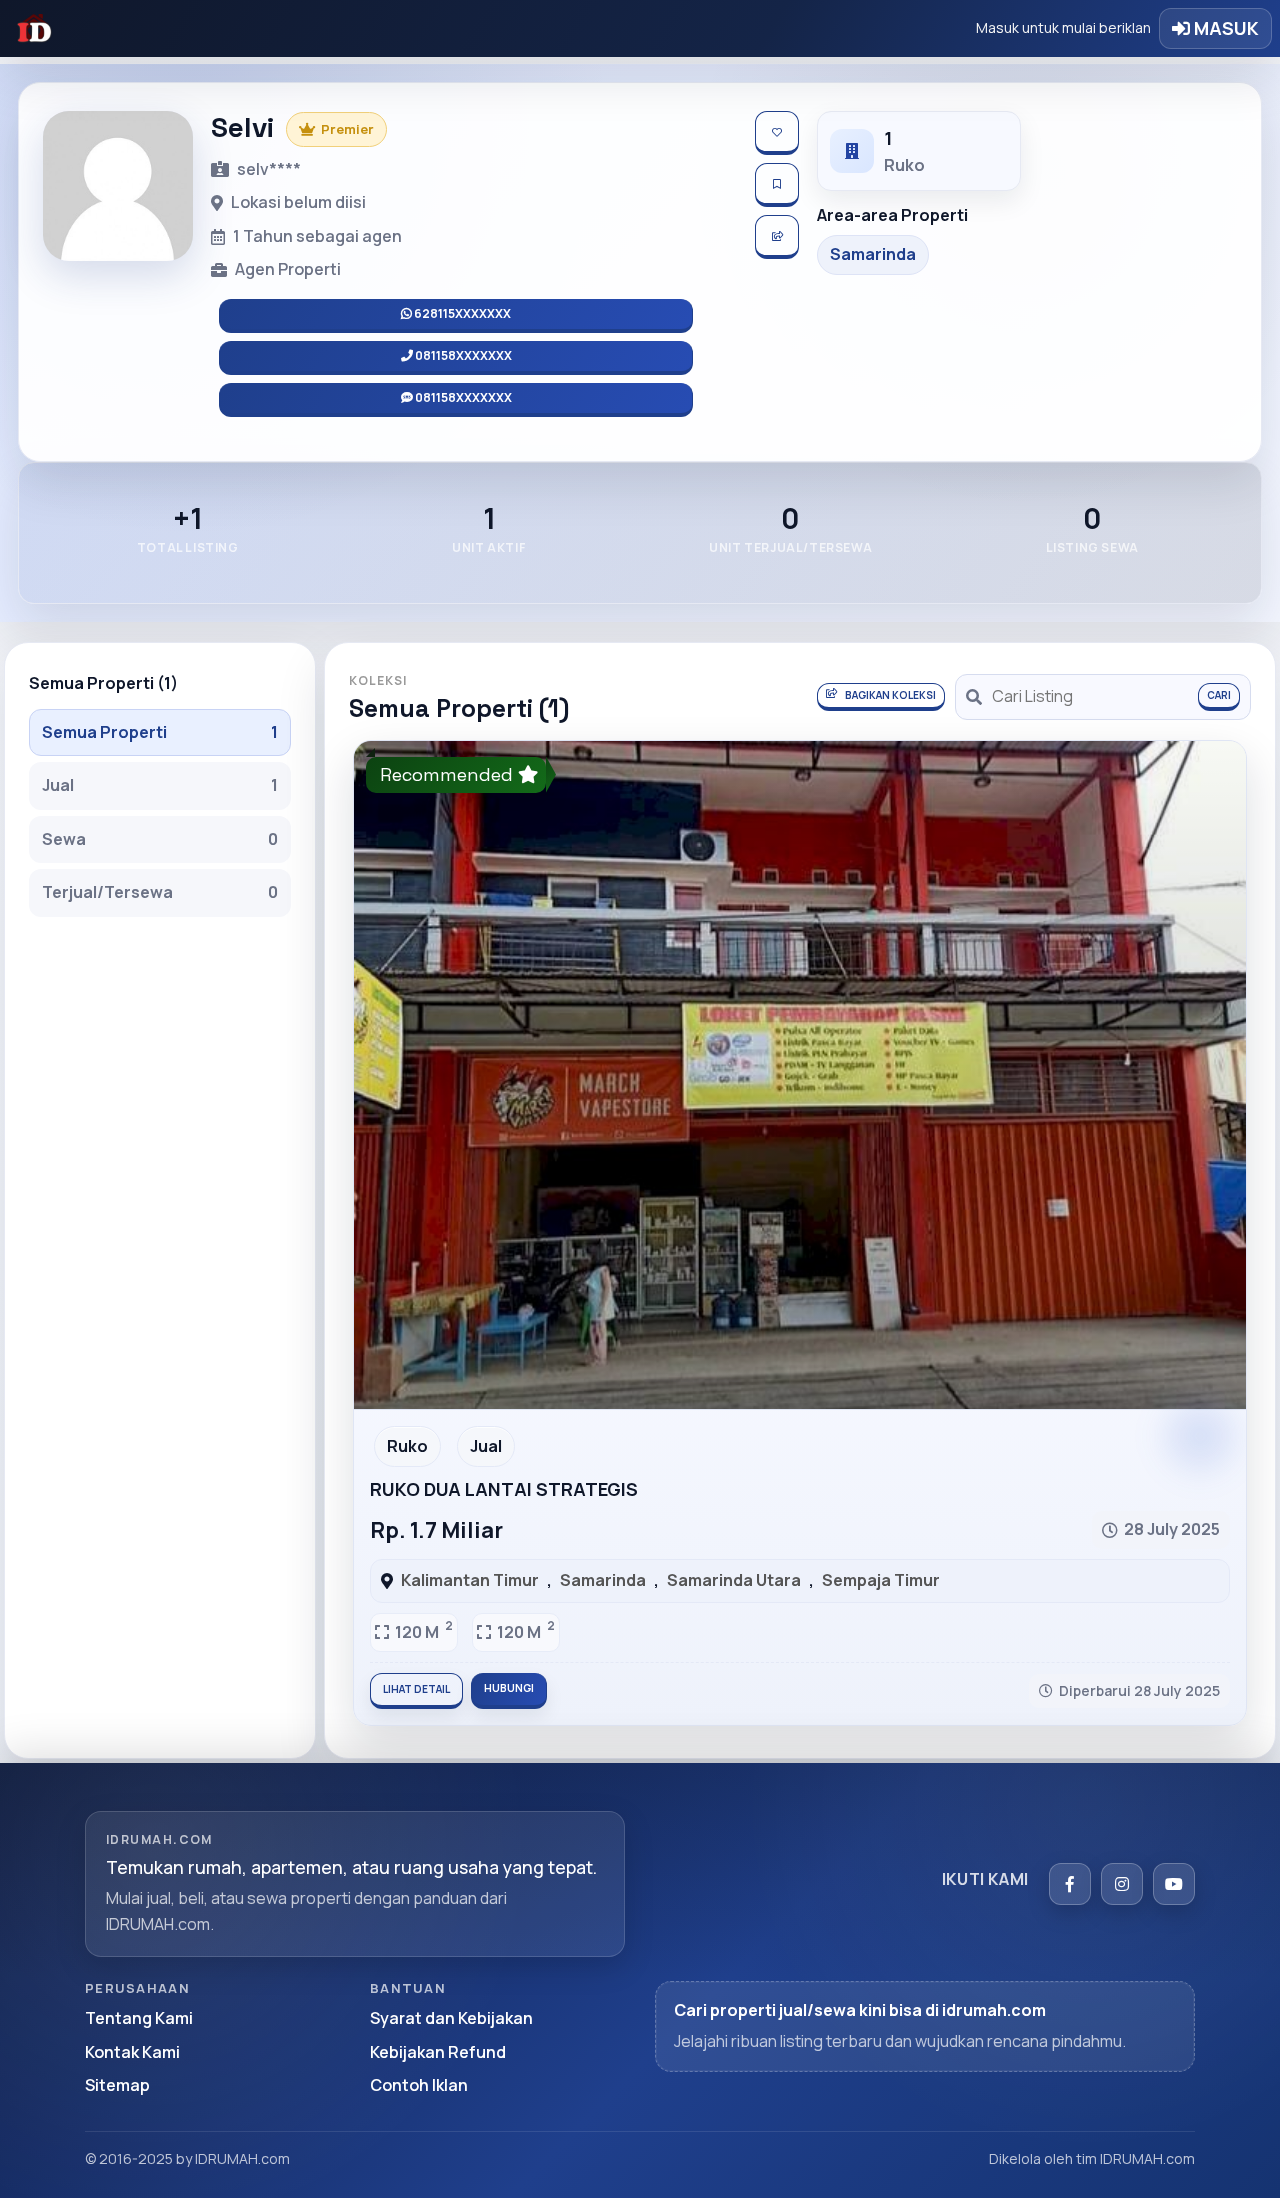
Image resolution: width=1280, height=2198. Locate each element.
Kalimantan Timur (470, 1580)
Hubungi (509, 1688)
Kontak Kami (132, 2052)
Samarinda (603, 1580)
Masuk (1224, 28)
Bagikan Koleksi (890, 695)
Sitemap (117, 2085)
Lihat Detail (416, 1689)
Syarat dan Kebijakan (451, 2018)
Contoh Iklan (419, 2085)
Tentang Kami (139, 2018)
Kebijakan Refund (438, 2052)
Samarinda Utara (734, 1580)
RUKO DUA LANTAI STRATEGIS (504, 1489)
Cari (1219, 695)
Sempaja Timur (881, 1580)
